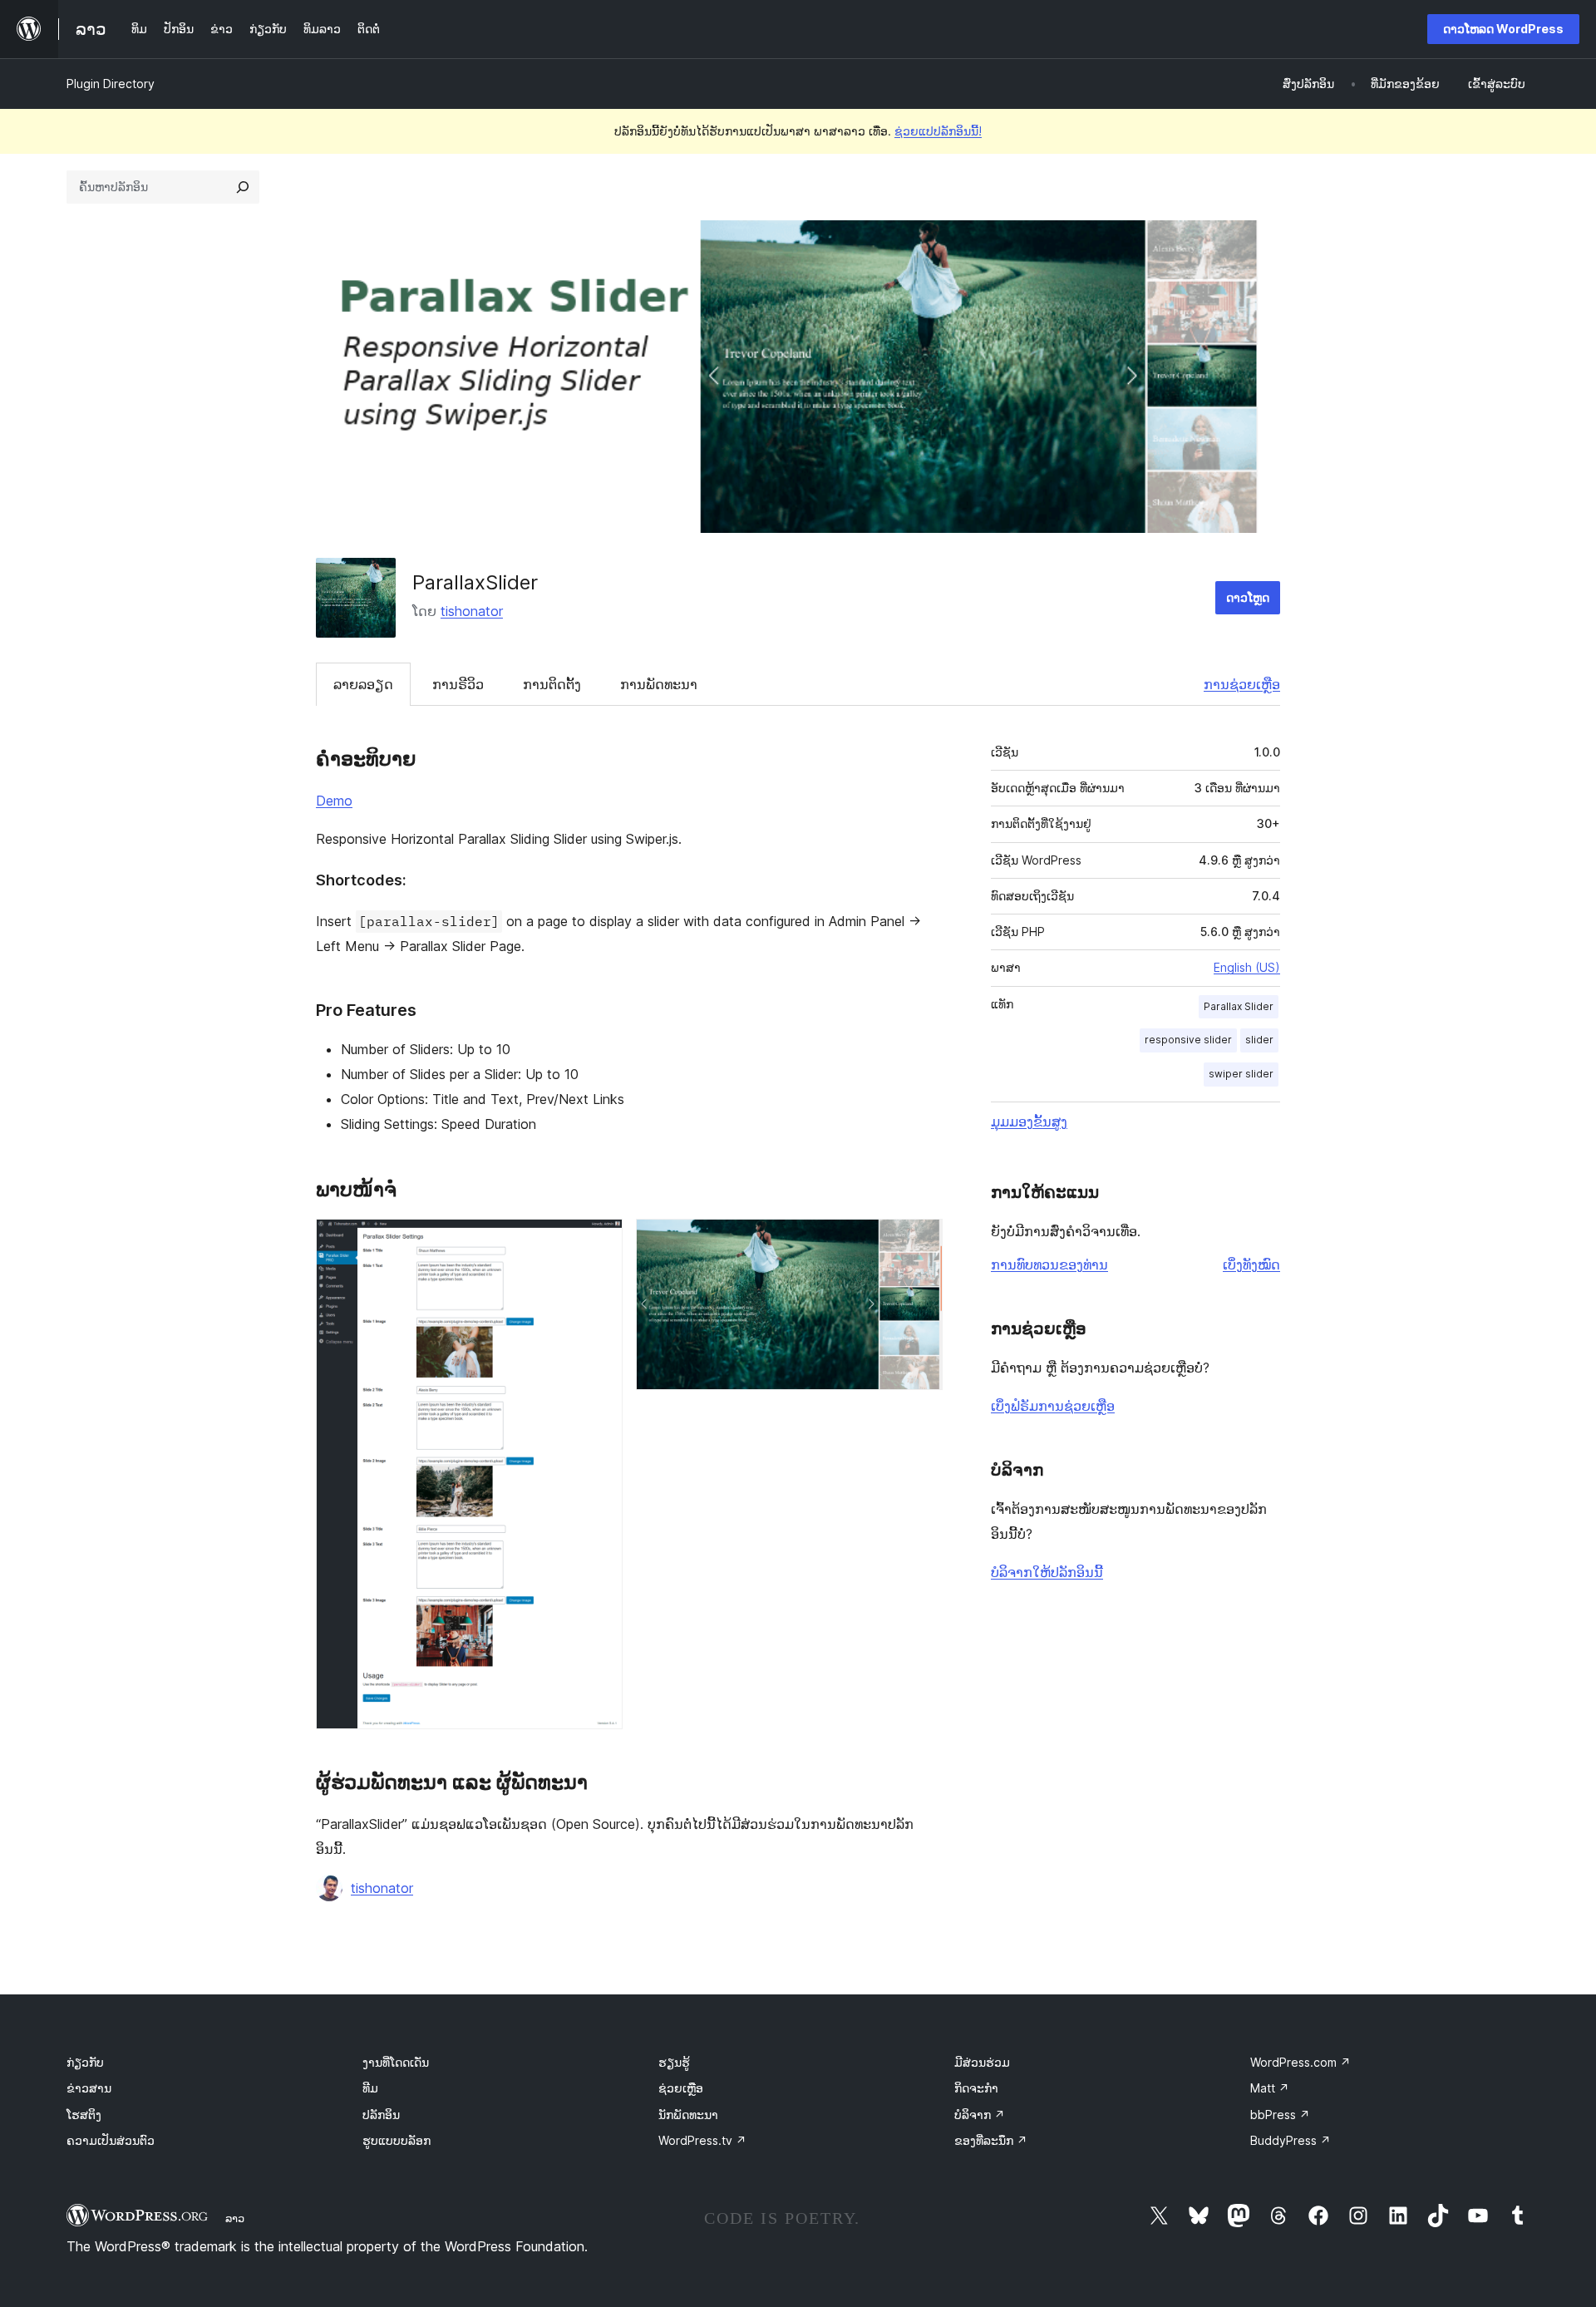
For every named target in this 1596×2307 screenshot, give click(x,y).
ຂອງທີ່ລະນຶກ (991, 2140)
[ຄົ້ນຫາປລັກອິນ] (243, 187)
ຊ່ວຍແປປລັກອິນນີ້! (938, 131)
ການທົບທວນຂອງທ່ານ (1049, 1264)
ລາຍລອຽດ (363, 684)
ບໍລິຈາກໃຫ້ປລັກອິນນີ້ (1047, 1572)
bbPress (1280, 2115)
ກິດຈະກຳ (976, 2088)
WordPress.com (1300, 2062)
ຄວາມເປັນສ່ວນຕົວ (111, 2140)
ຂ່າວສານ (89, 2088)
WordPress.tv (702, 2140)
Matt (1270, 2088)
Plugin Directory (111, 84)
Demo (334, 801)
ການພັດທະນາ (659, 684)
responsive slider (1188, 1040)
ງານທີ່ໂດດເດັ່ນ (396, 2062)
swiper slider (1241, 1074)
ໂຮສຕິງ (84, 2115)
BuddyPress (1291, 2140)
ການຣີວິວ (458, 684)
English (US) (1247, 967)
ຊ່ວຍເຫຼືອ (681, 2088)
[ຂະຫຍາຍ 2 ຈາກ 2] (920, 1241)
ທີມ (370, 2088)
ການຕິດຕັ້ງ (552, 684)
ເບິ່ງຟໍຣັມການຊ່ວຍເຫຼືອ (1053, 1406)
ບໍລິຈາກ (980, 2115)
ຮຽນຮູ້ (674, 2062)
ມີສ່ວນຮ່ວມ (982, 2062)
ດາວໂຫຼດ (1248, 597)
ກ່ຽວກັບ (85, 2062)
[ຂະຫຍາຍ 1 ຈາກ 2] (600, 1241)
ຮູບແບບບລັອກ (397, 2140)
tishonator (472, 611)
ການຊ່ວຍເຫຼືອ (1242, 684)
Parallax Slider (1239, 1006)
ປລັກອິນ (381, 2115)
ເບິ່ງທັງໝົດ (1251, 1264)
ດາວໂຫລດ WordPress (1503, 29)
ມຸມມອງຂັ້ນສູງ (1029, 1121)
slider (1259, 1040)
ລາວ (235, 2218)
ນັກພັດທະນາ (688, 2115)
